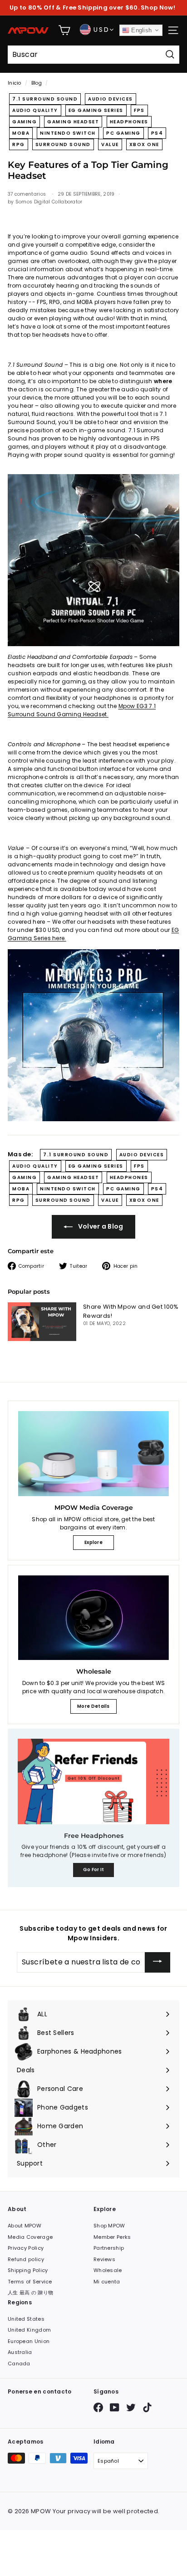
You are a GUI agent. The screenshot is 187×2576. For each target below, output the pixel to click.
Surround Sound (63, 144)
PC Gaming (123, 133)
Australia (20, 2352)
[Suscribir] (157, 1963)
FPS (139, 110)
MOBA (21, 133)
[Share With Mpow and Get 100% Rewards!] (42, 1322)
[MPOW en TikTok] (147, 2407)
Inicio (15, 83)
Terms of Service (30, 2282)
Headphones (129, 122)
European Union (29, 2341)
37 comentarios (28, 194)
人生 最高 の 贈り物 (30, 2293)
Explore (93, 1542)
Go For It (94, 1870)
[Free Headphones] (93, 1781)
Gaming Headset (73, 122)
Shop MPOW (109, 2226)
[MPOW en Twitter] (131, 2407)
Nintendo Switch (68, 133)
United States (26, 2319)
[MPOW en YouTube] (115, 2407)
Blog (37, 83)
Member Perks (112, 2237)
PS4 (157, 133)
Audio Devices (111, 99)
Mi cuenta (107, 2282)
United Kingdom (29, 2330)
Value (110, 144)
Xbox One (144, 144)
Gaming (25, 122)
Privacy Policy (26, 2248)
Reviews (104, 2259)
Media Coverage (30, 2237)
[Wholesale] (93, 1618)
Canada (19, 2363)
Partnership (109, 2248)
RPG (19, 144)
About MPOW (25, 2226)
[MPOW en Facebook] (98, 2407)
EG (175, 930)
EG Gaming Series (96, 110)
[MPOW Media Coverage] (93, 1454)
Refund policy (26, 2259)
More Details (93, 1706)
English (140, 30)
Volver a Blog (100, 1226)
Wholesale (108, 2270)
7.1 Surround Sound (45, 99)
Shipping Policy (28, 2270)
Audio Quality (35, 110)
